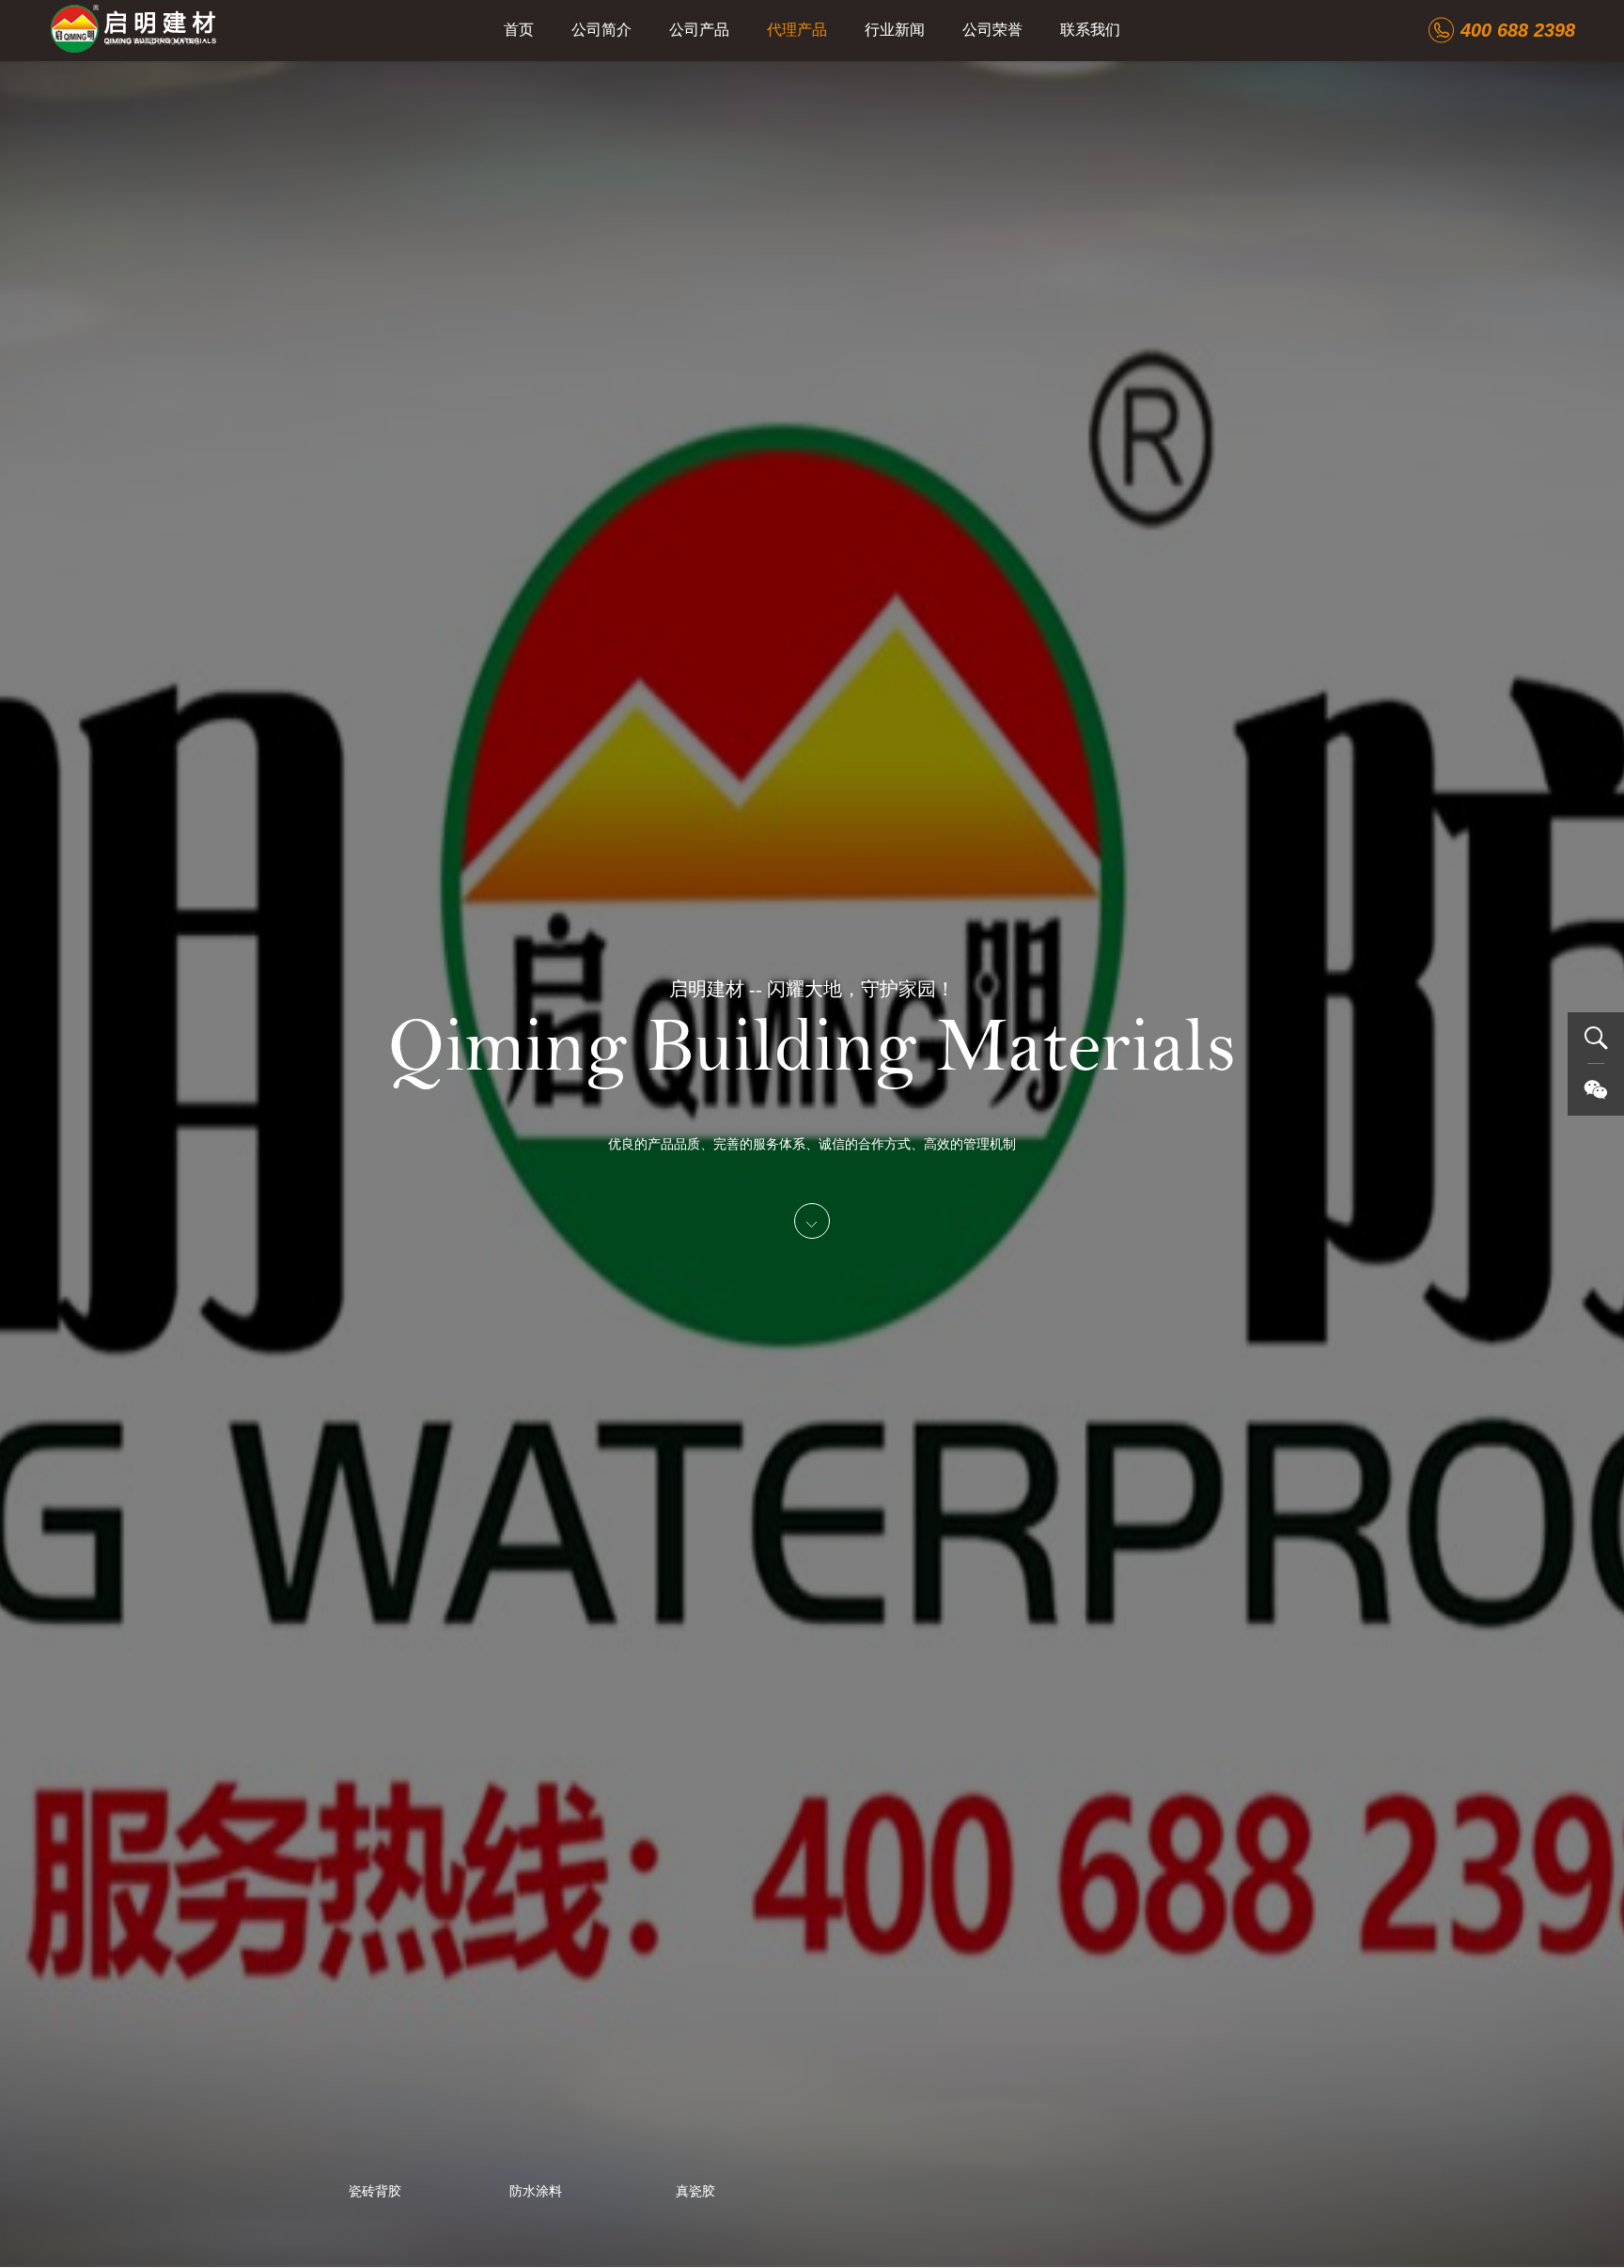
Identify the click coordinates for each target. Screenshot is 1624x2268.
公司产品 (699, 30)
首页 (519, 30)
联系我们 (1090, 30)
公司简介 (601, 30)
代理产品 (797, 30)
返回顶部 (1596, 1140)
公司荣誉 (992, 30)
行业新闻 (895, 30)
